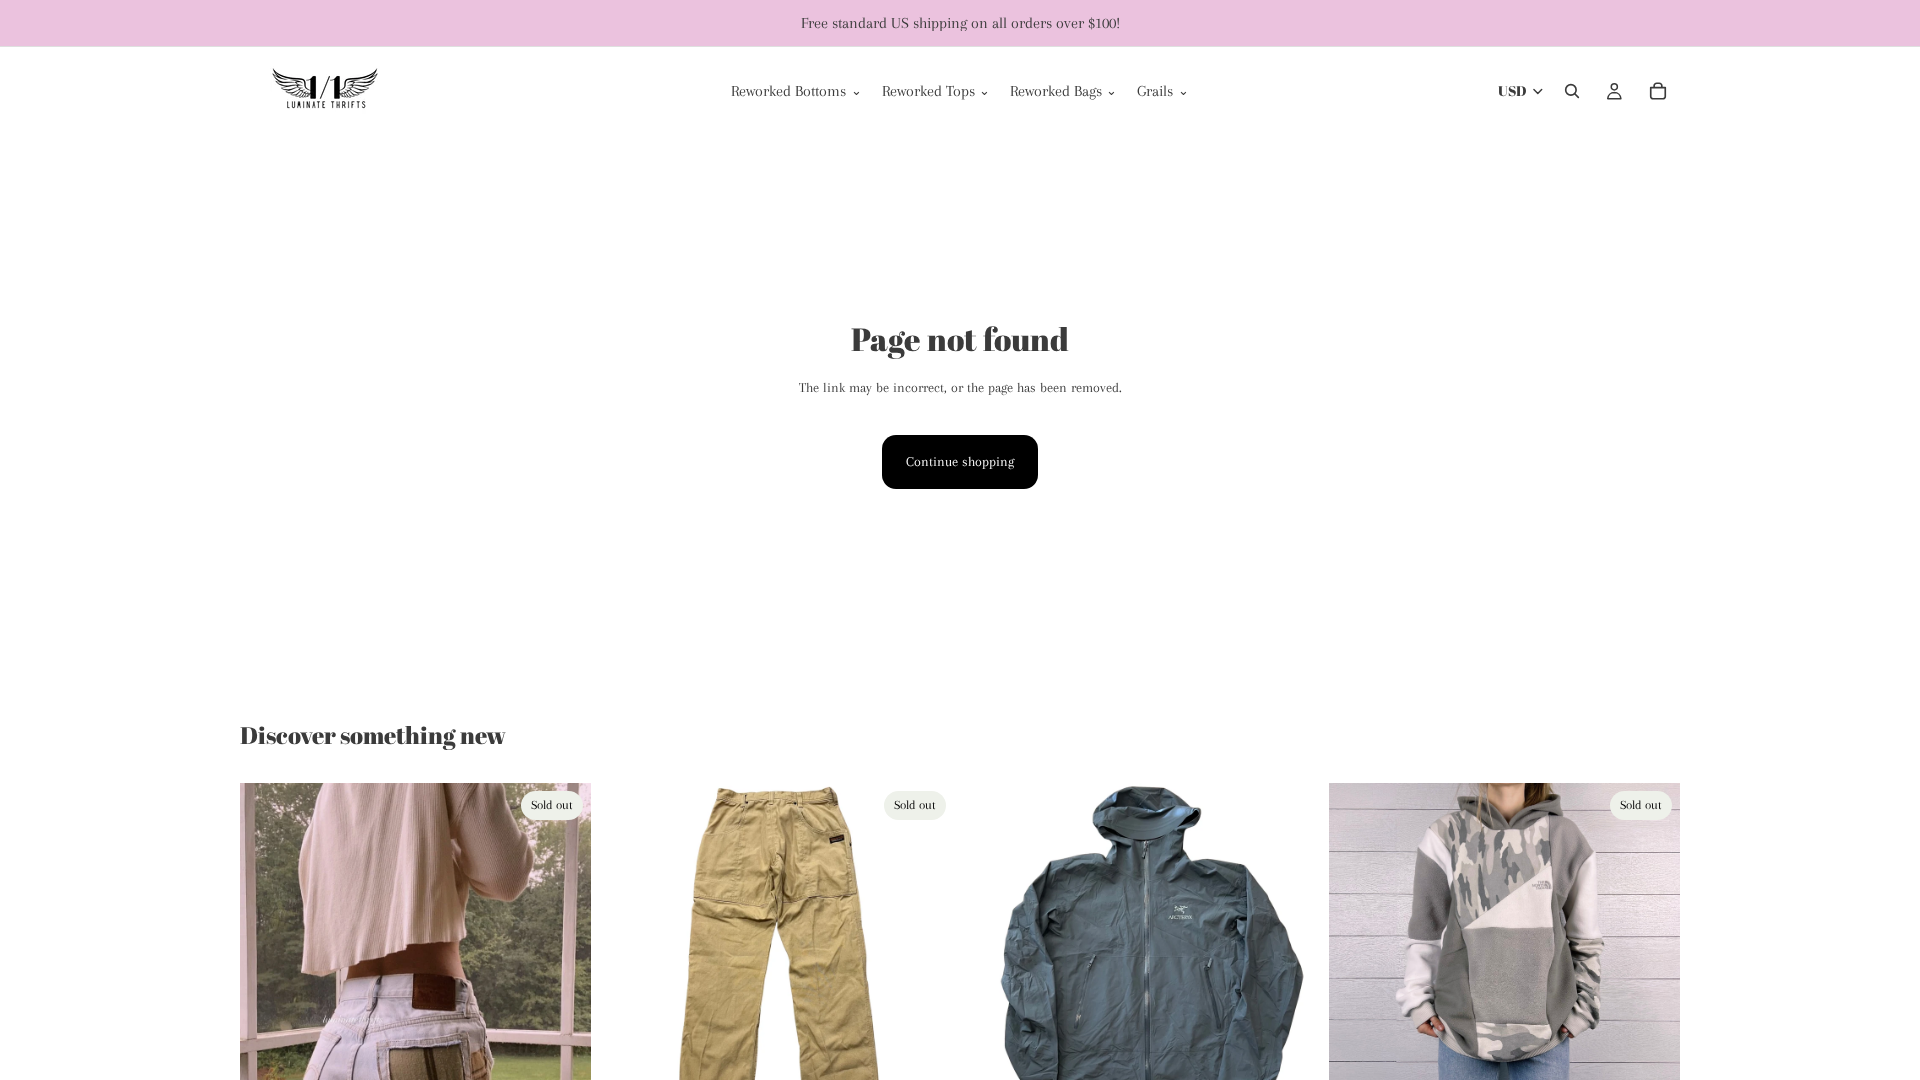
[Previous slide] (270, 1001)
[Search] (1572, 91)
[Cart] (1658, 91)
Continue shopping (960, 461)
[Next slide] (561, 1001)
